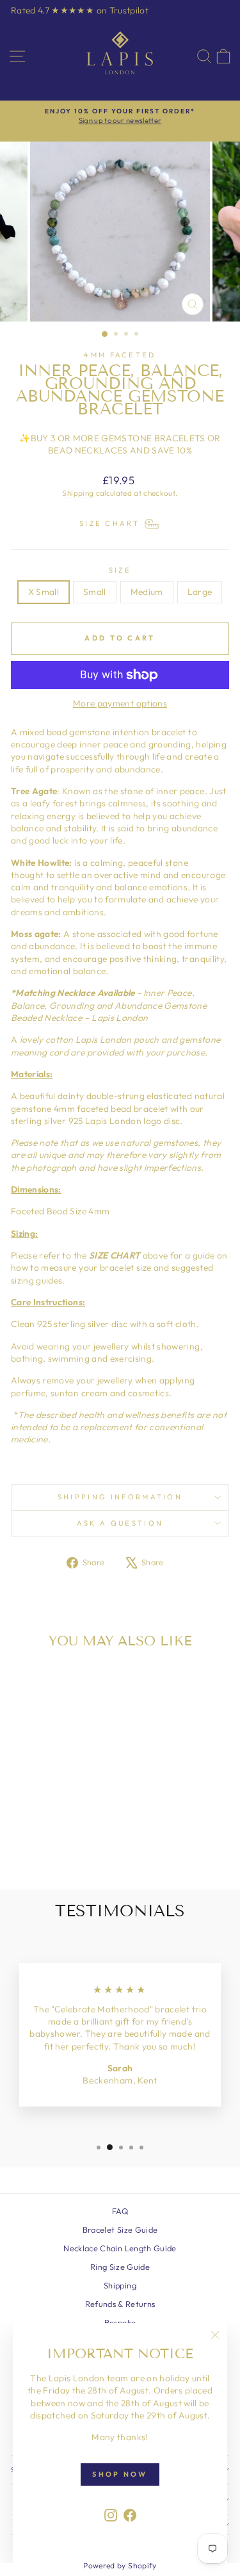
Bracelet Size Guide (120, 2230)
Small (95, 592)
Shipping (78, 493)
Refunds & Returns (120, 2304)
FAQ (120, 2211)
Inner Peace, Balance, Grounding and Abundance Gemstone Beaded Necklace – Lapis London (109, 1005)
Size (120, 570)
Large (200, 592)
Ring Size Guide (120, 2267)
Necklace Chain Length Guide (120, 2248)
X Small (44, 592)
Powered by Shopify (120, 2565)
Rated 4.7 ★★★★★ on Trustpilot (80, 10)
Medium (147, 592)
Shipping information (120, 1497)
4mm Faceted (120, 355)
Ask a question (120, 1523)
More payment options (120, 703)
